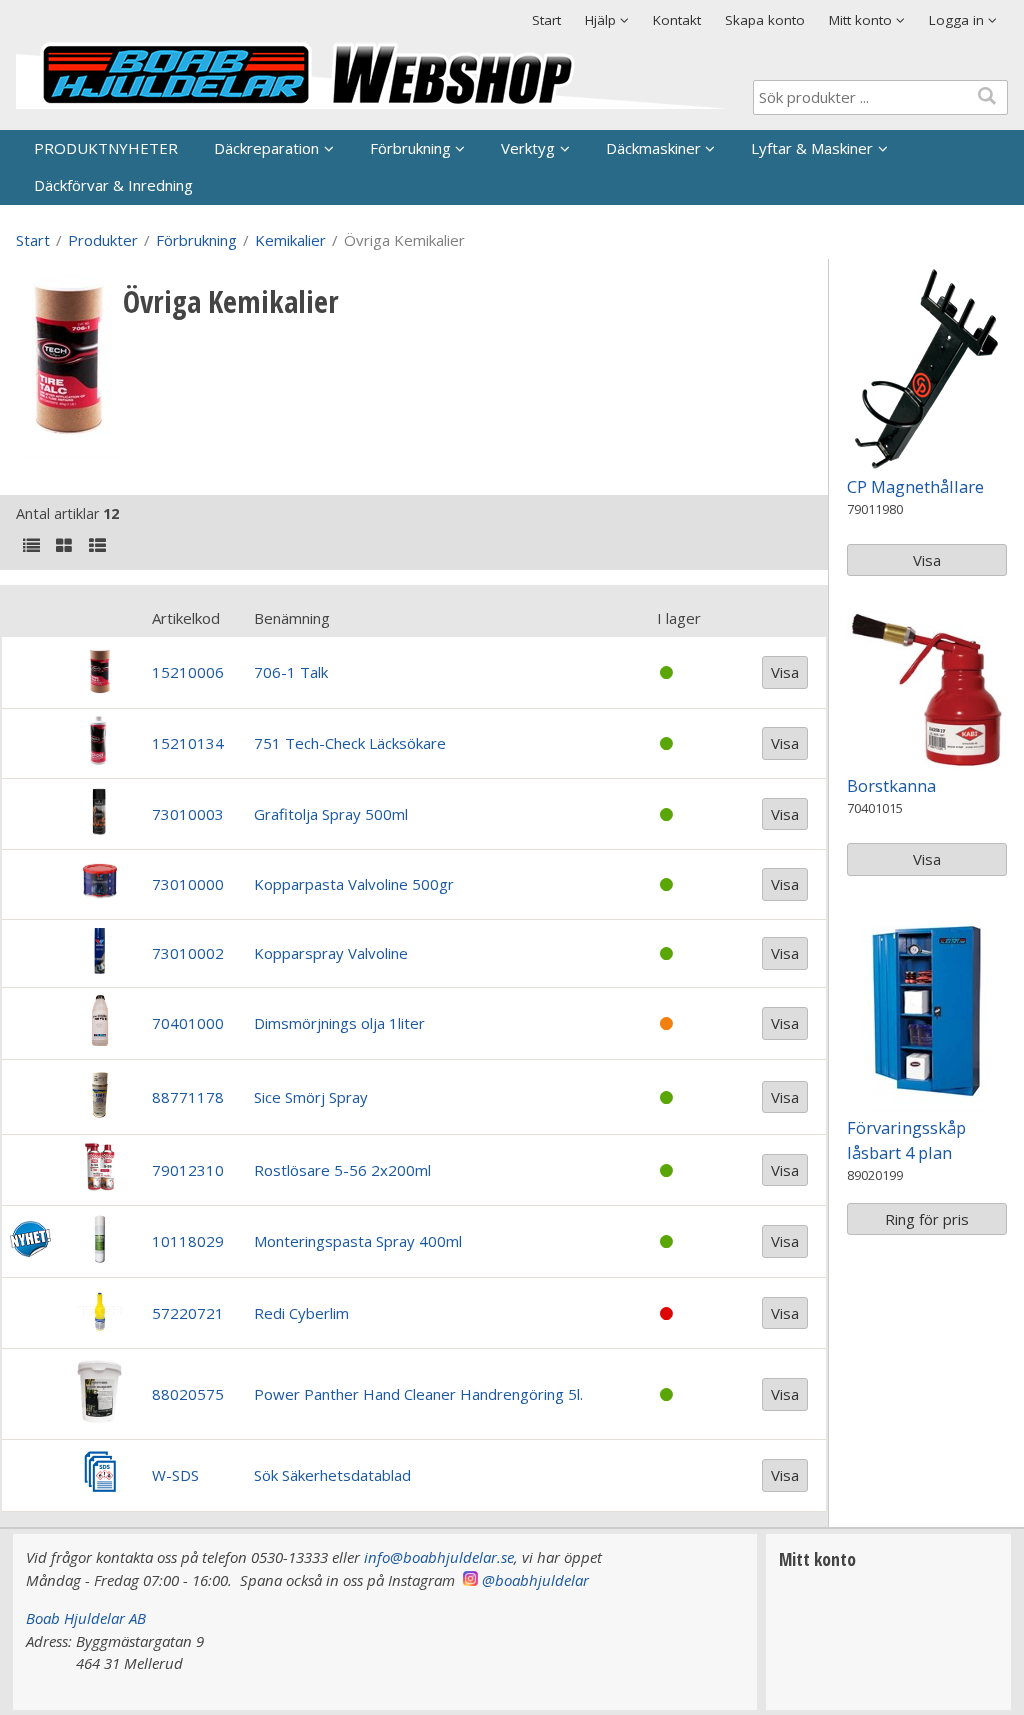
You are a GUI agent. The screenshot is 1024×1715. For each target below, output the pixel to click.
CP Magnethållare (915, 486)
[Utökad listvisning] (97, 547)
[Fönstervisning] (64, 547)
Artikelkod (186, 618)
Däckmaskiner (653, 148)
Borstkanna (891, 785)
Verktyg (528, 148)
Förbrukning (410, 148)
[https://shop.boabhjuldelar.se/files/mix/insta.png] (470, 1580)
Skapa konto (765, 20)
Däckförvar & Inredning (113, 185)
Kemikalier (290, 240)
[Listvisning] (31, 547)
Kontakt (677, 20)
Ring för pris (927, 1219)
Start (546, 20)
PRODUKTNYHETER (106, 148)
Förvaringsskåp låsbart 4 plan (906, 1140)
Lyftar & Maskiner (812, 148)
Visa (785, 672)
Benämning (292, 618)
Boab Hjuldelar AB (86, 1618)
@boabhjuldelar (535, 1580)
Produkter (103, 240)
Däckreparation (266, 148)
